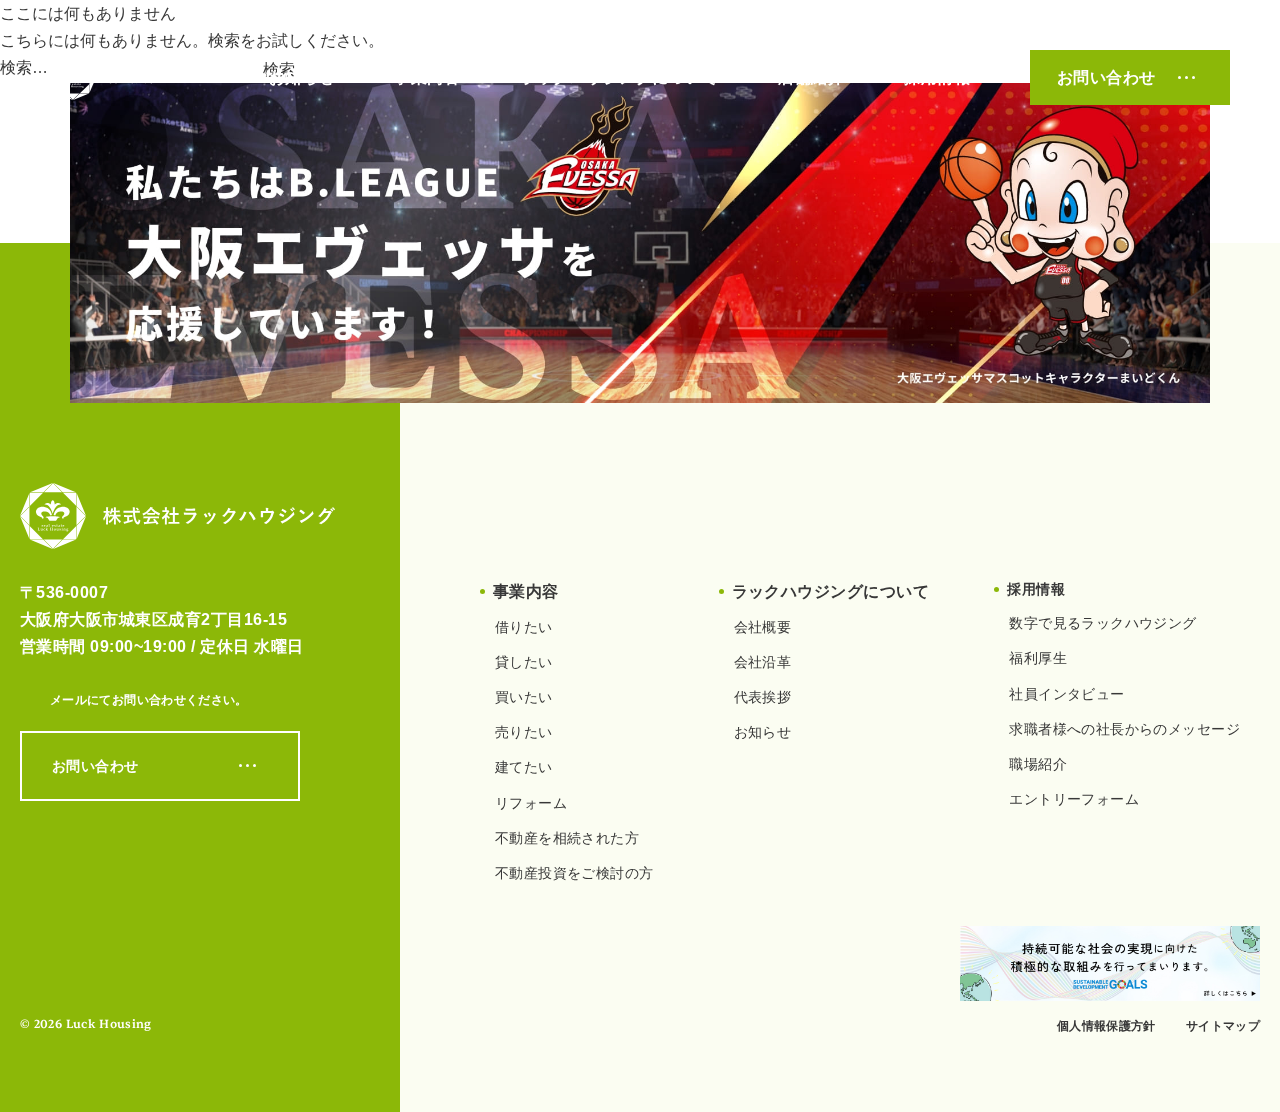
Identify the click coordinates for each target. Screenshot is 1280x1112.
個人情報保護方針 (1106, 1026)
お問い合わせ (1106, 77)
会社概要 (763, 627)
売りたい (524, 732)
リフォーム (531, 803)
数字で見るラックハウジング (1102, 623)
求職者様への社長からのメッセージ (1124, 729)
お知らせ (302, 77)
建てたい (524, 767)
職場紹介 (1038, 764)
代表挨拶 (763, 697)
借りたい (524, 627)
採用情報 (937, 77)
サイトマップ (1223, 1026)
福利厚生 (1038, 658)
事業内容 (427, 77)
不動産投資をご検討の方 (574, 873)
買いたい (524, 697)
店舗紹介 (811, 77)
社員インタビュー (1066, 694)
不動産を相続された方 (567, 838)
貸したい (524, 662)
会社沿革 (763, 662)
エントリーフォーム (1074, 799)
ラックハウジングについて (619, 77)
